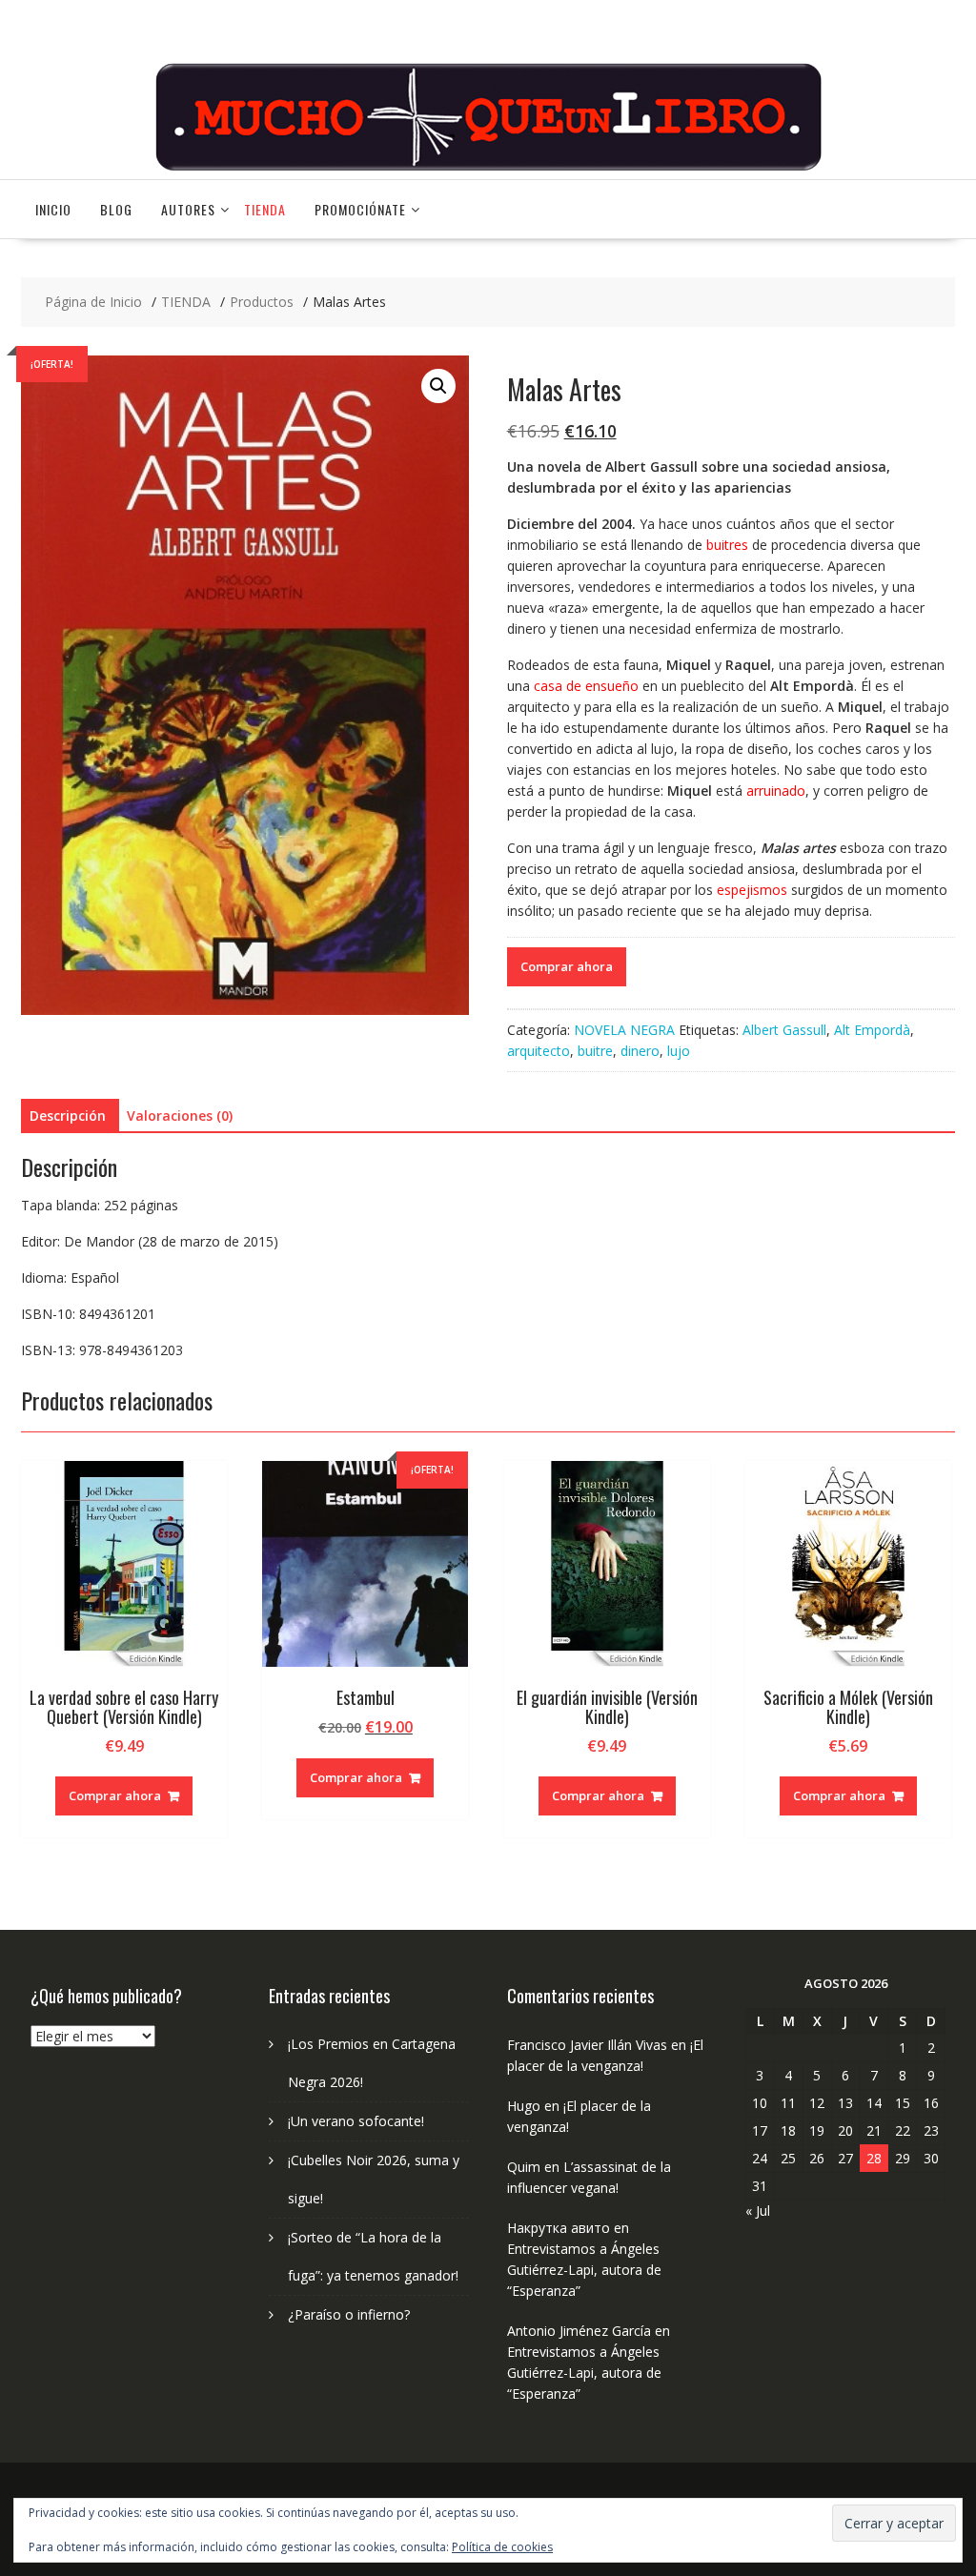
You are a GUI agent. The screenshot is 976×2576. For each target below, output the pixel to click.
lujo (679, 1051)
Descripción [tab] (68, 1116)
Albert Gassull (784, 1030)
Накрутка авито (559, 2228)
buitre (595, 1051)
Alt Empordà (872, 1030)
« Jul (758, 2211)
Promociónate (360, 209)
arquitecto (539, 1051)
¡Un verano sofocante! (356, 2121)
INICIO (53, 209)
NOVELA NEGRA (624, 1030)
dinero (640, 1051)
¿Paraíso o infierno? (349, 2314)
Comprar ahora (567, 966)
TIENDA (265, 209)
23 (931, 2130)
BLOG (116, 209)
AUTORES (188, 209)
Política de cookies (502, 2547)
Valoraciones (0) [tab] (180, 1116)
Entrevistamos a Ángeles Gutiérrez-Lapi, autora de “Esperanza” (584, 2270)
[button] (438, 386)
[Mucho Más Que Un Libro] (488, 168)
